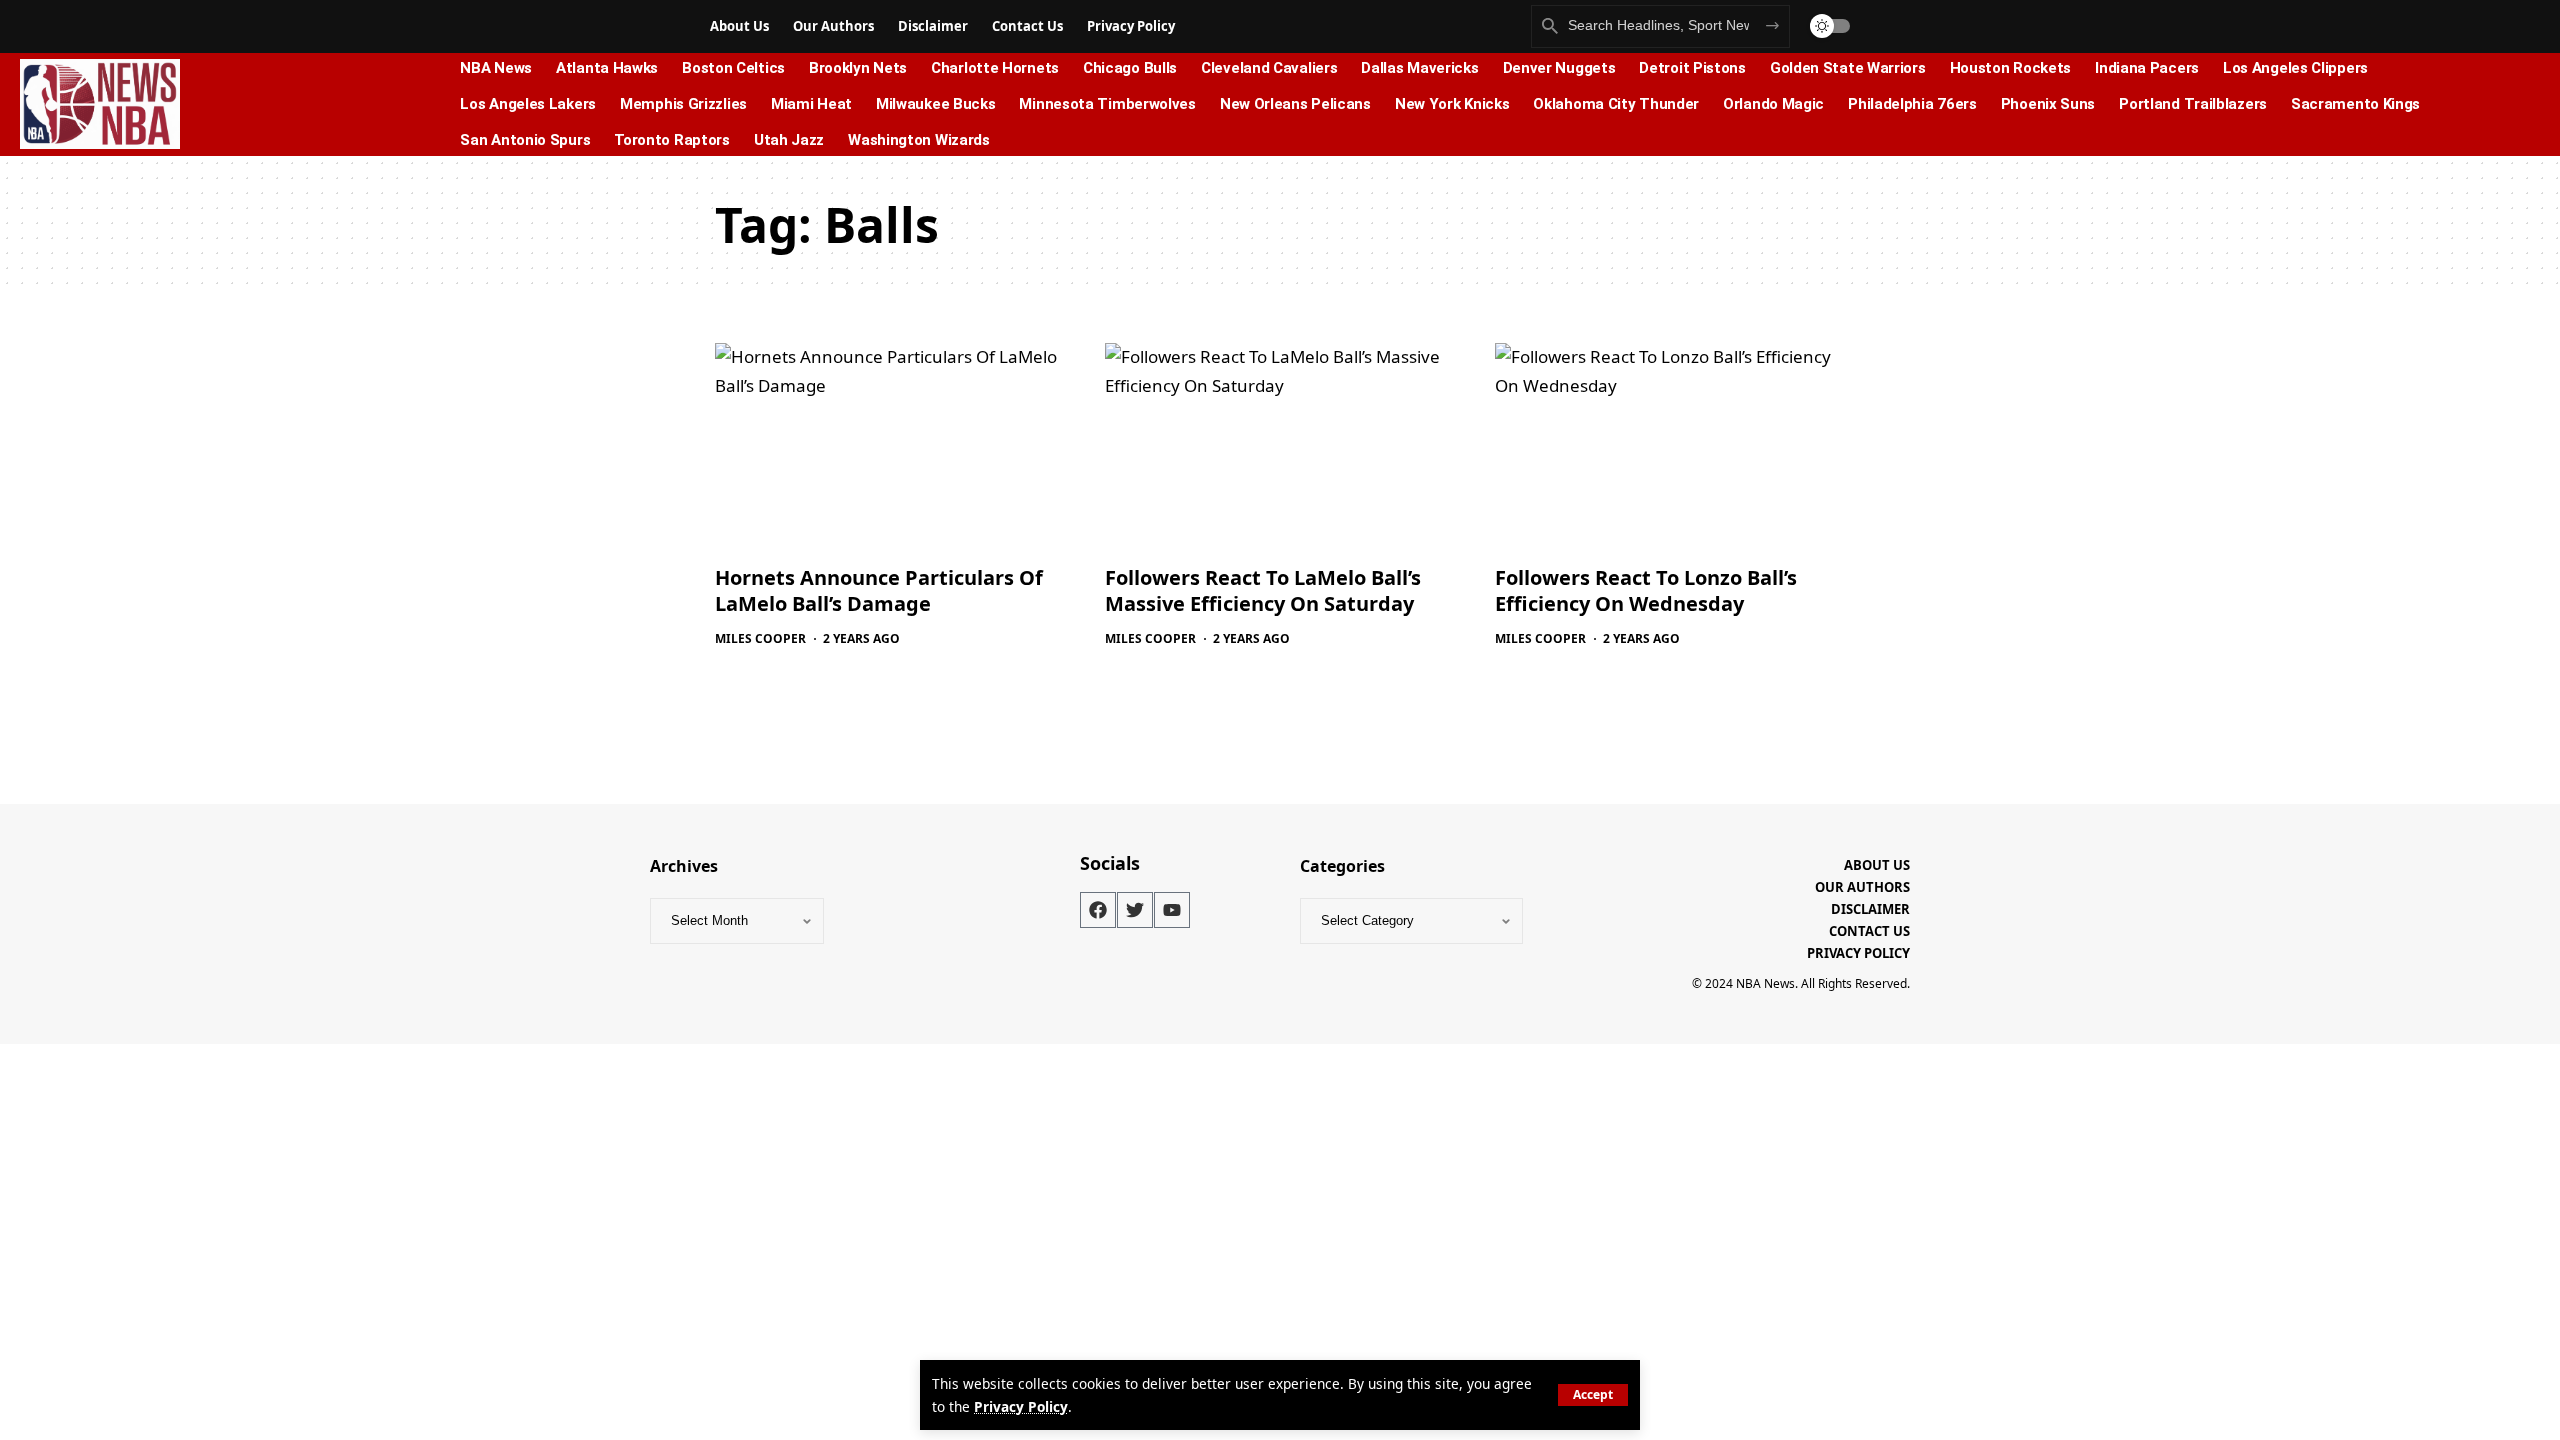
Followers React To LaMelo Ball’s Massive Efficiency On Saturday (1263, 590)
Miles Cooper (760, 638)
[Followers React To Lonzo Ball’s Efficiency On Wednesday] (1670, 448)
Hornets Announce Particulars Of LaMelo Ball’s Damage (879, 590)
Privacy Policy (1021, 1406)
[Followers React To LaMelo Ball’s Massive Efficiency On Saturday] (1280, 448)
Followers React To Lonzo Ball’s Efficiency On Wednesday (1646, 590)
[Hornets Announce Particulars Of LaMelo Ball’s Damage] (890, 448)
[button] (1593, 1395)
